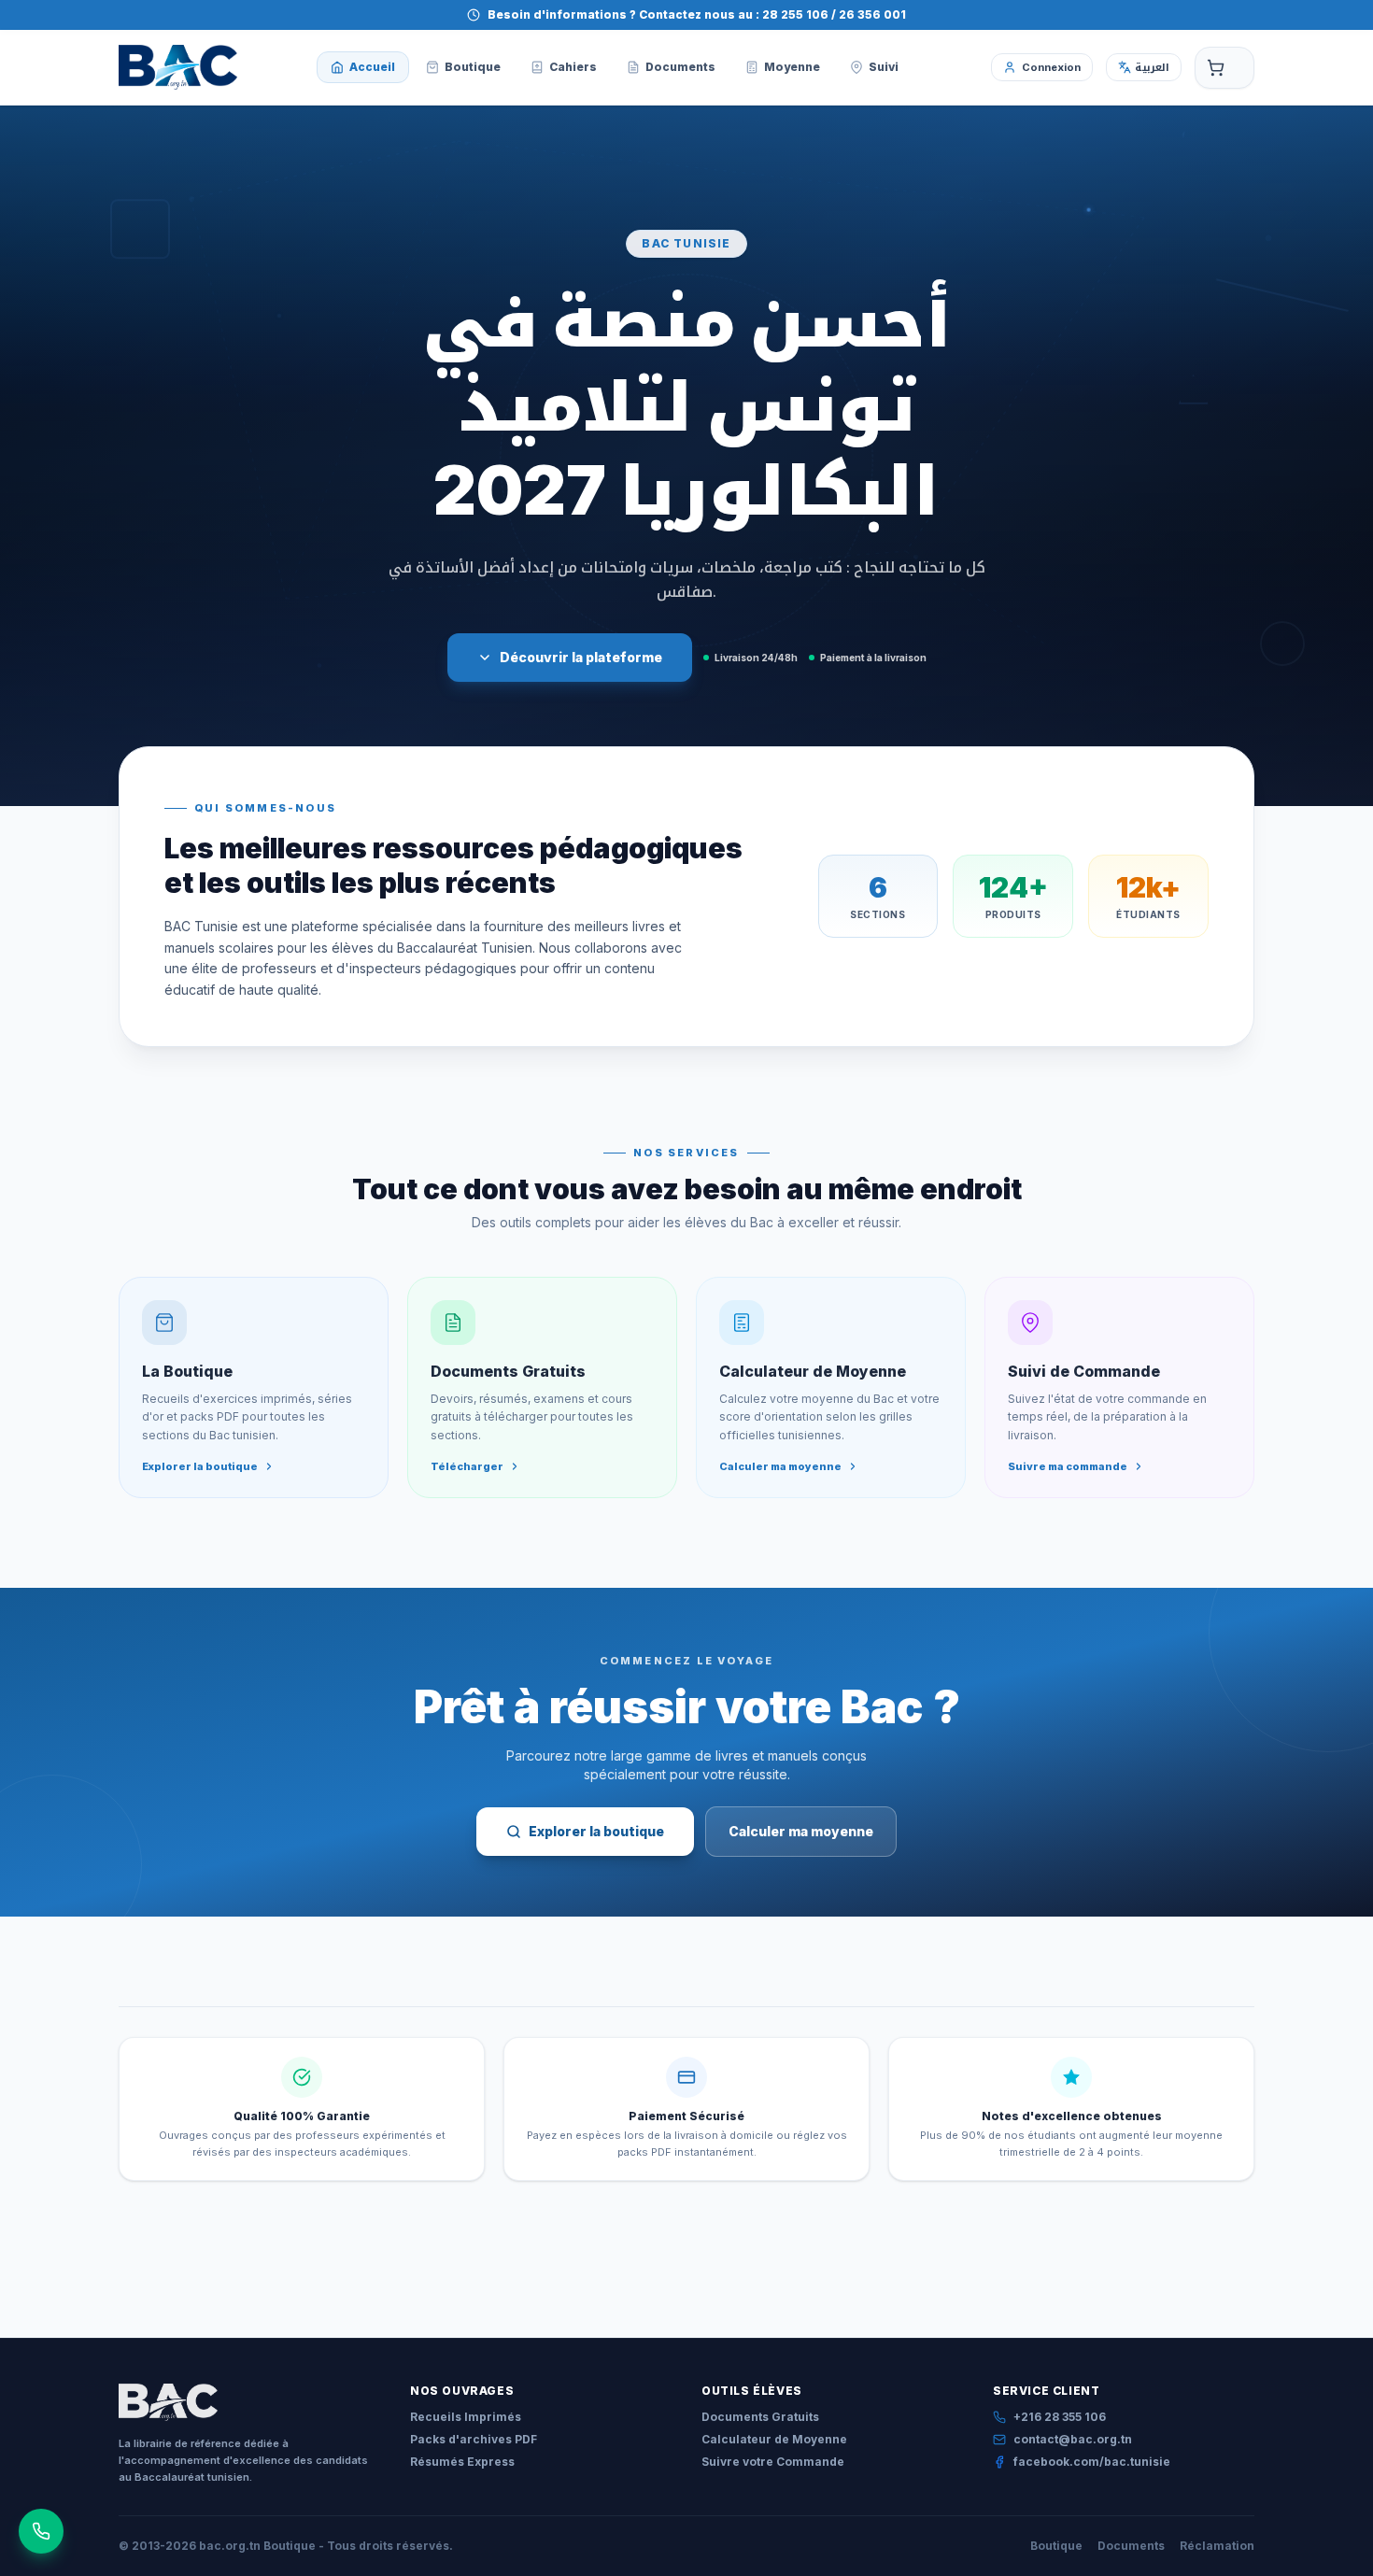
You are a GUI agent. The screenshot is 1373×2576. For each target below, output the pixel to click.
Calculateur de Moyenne (774, 2439)
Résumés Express (462, 2462)
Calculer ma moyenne (801, 1831)
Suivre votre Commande (773, 2462)
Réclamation (1217, 2546)
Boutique (1056, 2546)
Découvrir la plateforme (581, 657)
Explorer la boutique (596, 1831)
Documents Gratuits (760, 2417)
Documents (1131, 2546)
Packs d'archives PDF (474, 2439)
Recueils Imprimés (466, 2417)
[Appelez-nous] (41, 2531)
